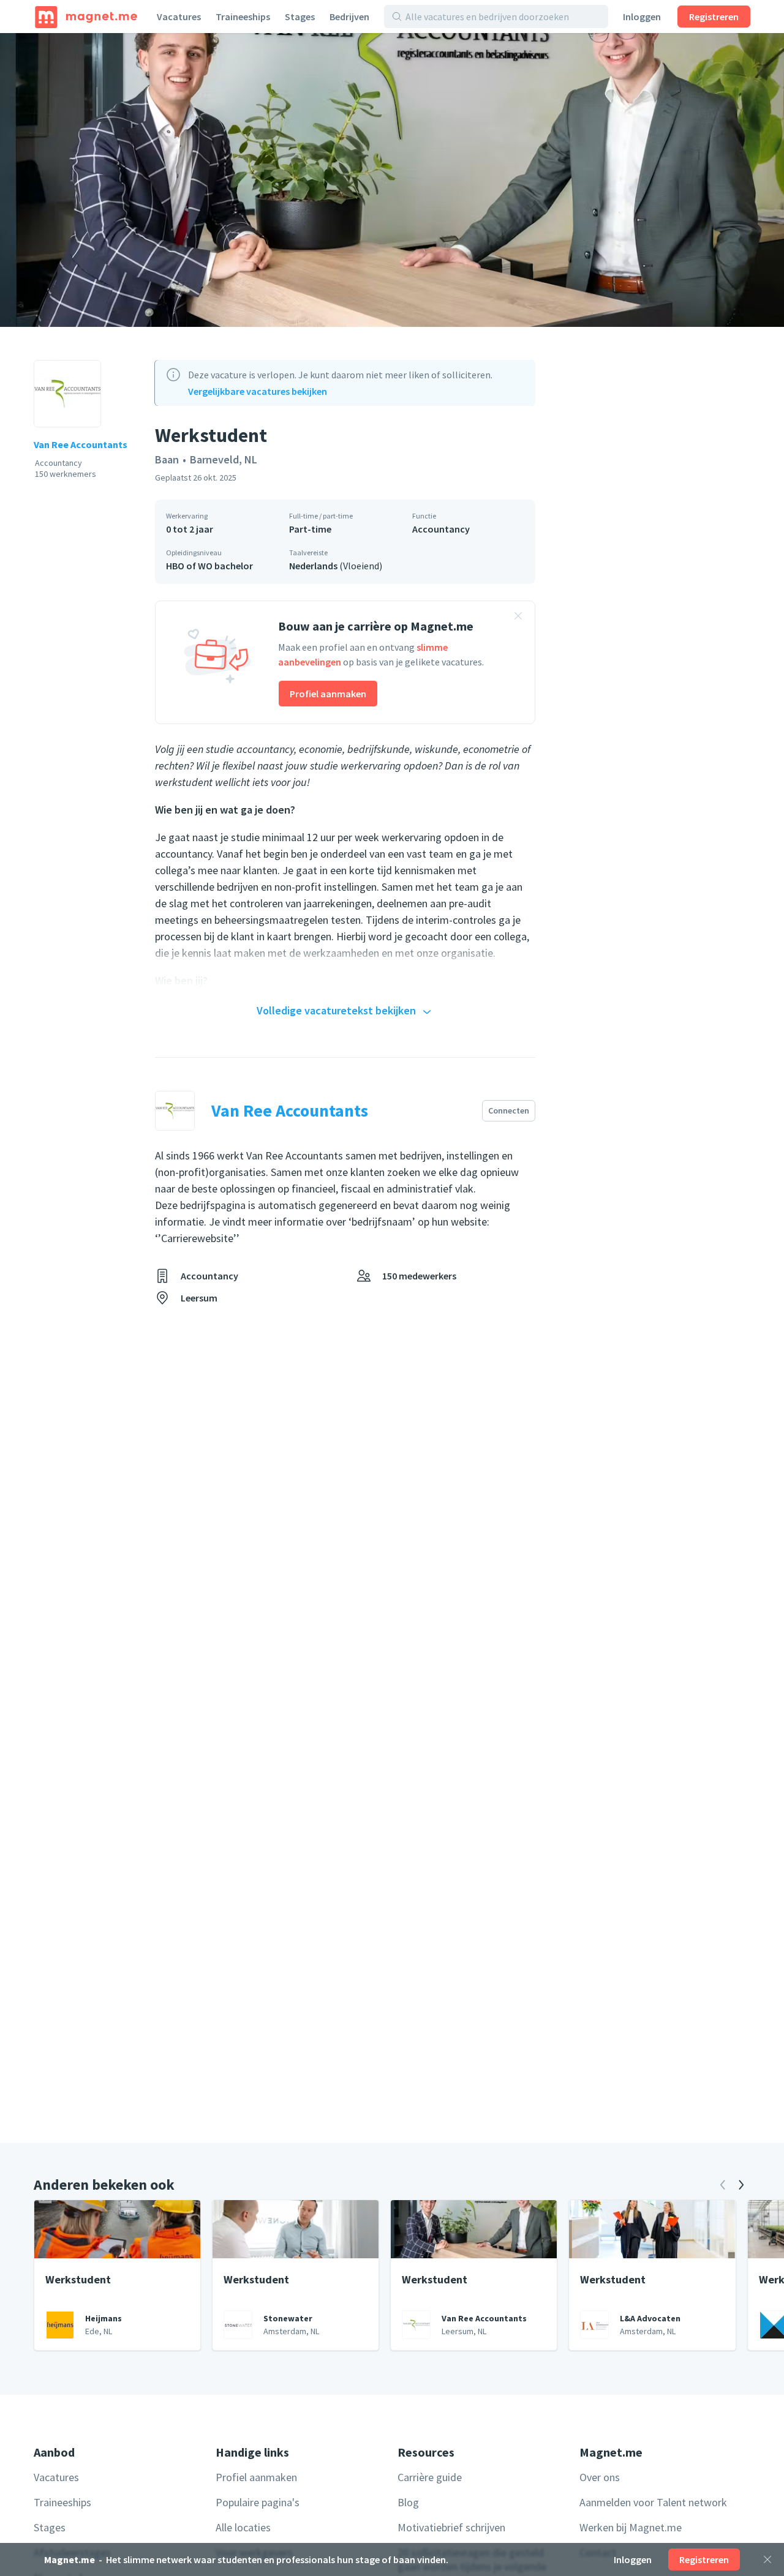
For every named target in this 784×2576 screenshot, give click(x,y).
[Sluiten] (767, 2559)
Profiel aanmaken (328, 694)
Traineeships (243, 17)
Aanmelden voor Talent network (653, 2502)
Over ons (600, 2477)
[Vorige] (723, 2185)
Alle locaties (243, 2527)
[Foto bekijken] (392, 180)
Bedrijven (349, 17)
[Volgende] (741, 2185)
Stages (300, 17)
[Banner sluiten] (518, 618)
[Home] (86, 17)
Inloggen (642, 17)
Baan (167, 459)
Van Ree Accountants (81, 444)
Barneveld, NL (224, 459)
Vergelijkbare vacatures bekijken (258, 391)
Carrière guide (430, 2477)
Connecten (509, 1110)
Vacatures (179, 17)
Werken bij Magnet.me (631, 2527)
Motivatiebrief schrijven (451, 2527)
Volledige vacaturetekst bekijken (336, 1010)
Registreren (714, 17)
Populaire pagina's (258, 2502)
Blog (408, 2502)
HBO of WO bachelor (209, 566)
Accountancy (441, 529)
